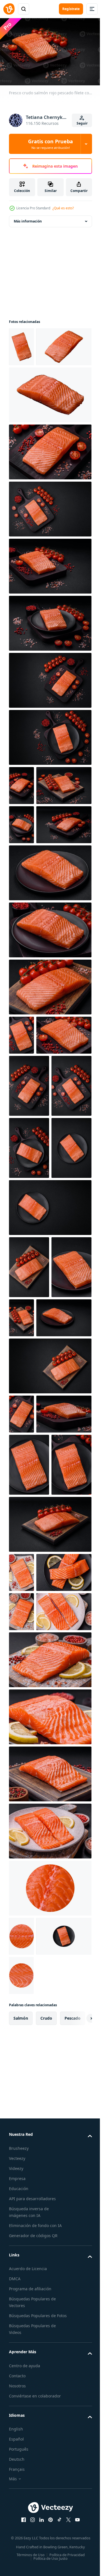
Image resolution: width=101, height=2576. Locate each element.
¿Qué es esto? (63, 208)
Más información (28, 218)
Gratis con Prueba (50, 144)
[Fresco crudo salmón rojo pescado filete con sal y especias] (21, 344)
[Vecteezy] (9, 9)
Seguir (82, 123)
